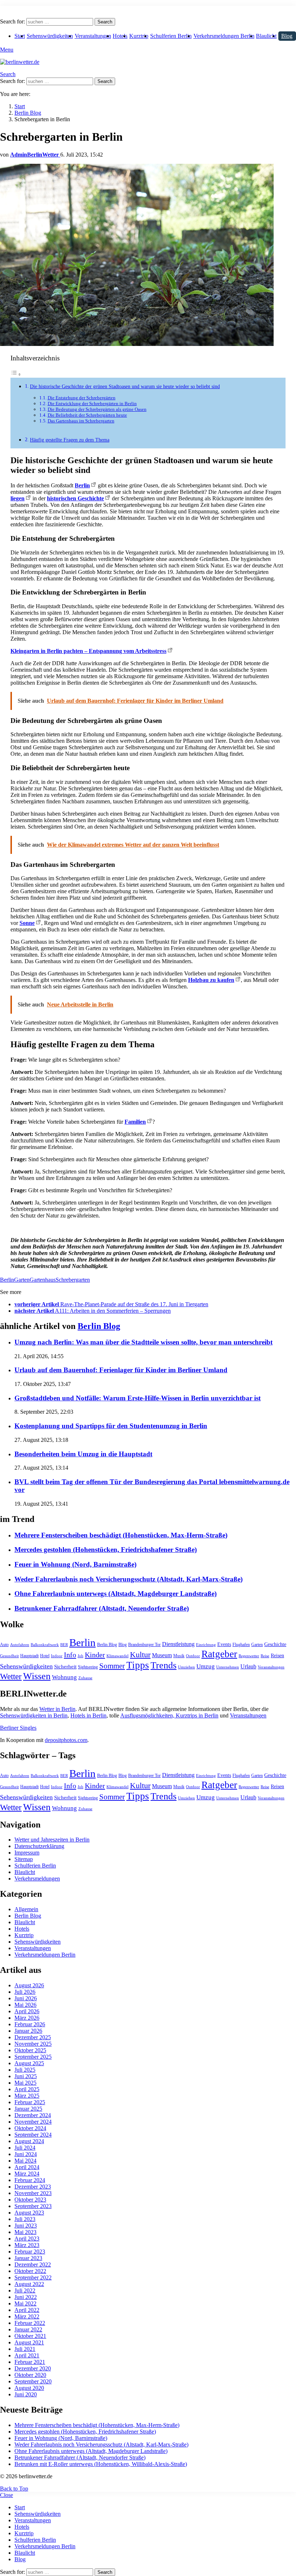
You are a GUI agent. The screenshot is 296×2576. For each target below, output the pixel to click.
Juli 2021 (25, 2349)
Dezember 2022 (33, 2265)
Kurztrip (139, 36)
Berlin (82, 485)
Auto (4, 1645)
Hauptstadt (29, 1656)
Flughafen (241, 1645)
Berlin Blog (99, 1326)
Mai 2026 (25, 2005)
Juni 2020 (26, 2394)
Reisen (277, 1656)
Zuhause (85, 1678)
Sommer (112, 1666)
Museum (162, 1655)
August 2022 (29, 2284)
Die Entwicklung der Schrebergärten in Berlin (92, 403)
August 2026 (29, 1985)
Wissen (37, 1676)
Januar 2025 (28, 2109)
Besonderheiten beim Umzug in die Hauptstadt (83, 1454)
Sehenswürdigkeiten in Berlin (34, 1715)
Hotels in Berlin (88, 1715)
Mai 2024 (25, 2161)
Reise (265, 1656)
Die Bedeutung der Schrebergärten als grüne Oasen (97, 409)
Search (105, 22)
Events (224, 1644)
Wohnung (64, 1677)
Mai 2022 (25, 2303)
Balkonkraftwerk (45, 1645)
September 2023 (33, 2206)
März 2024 (27, 2174)
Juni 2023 (26, 2226)
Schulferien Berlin (171, 36)
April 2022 (27, 2310)
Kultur (140, 1655)
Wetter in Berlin (57, 1709)
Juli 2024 (25, 2148)
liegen (18, 498)
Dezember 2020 (33, 2368)
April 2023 (27, 2239)
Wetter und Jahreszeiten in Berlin (52, 1840)
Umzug (206, 1666)
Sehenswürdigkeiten (50, 36)
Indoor (57, 1656)
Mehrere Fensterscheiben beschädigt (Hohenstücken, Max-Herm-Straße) (121, 1535)
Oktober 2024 (30, 2128)
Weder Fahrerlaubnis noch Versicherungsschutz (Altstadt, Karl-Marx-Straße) (129, 1579)
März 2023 (27, 2245)
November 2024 (33, 2122)
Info (70, 1655)
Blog (287, 36)
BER (64, 1645)
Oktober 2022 (30, 2271)
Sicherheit (65, 1667)
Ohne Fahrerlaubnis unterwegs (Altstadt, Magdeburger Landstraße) (116, 1594)
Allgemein (26, 1909)
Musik (179, 1656)
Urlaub (248, 1666)
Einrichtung (206, 1645)
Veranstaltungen (93, 36)
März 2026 (27, 2018)
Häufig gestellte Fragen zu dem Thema (70, 440)
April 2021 (27, 2355)
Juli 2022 (25, 2290)
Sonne (27, 923)
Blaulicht (266, 36)
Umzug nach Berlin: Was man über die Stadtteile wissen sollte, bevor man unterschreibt (143, 1342)
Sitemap (24, 1859)
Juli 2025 (25, 2070)
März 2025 (27, 2096)
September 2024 (33, 2135)
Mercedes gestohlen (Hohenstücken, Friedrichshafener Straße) (106, 1550)
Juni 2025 (26, 2076)
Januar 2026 (28, 2031)
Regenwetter (249, 1656)
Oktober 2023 (30, 2200)
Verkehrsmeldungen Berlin (224, 36)
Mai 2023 (25, 2232)
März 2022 (27, 2316)
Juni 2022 (26, 2297)
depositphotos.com (66, 1740)
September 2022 (33, 2277)
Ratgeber (219, 1654)
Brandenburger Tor (144, 1645)
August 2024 (29, 2141)
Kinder (95, 1655)
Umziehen (186, 1667)
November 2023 (33, 2193)
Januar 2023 (28, 2258)
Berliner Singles (18, 1728)
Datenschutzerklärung (39, 1846)
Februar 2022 (30, 2323)
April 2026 (27, 2011)
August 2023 (29, 2213)
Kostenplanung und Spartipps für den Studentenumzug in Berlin (111, 1426)
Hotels (120, 36)
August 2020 (29, 2388)
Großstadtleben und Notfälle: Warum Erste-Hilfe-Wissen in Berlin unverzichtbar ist (138, 1398)
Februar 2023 (30, 2252)
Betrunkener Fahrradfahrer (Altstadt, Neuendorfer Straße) (102, 1608)
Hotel (45, 1656)
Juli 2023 (25, 2219)
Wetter (11, 1676)
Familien (135, 1122)
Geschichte (275, 1644)
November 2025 (33, 2044)
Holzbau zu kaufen (211, 980)
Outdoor (193, 1656)
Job (80, 1656)
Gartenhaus (43, 1280)
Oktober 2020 (30, 2375)
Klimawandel (117, 1656)
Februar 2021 (30, 2362)
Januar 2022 (28, 2329)
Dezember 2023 (33, 2187)
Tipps (138, 1665)
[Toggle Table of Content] (16, 374)
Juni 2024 (26, 2154)
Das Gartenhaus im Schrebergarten (81, 421)
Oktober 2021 (30, 2336)
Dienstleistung (178, 1644)
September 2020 (33, 2381)
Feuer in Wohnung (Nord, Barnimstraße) (75, 1564)
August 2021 (29, 2342)
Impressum (27, 1853)
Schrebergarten (73, 1280)
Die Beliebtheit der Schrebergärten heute (87, 415)
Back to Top (14, 2489)
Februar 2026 (30, 2024)
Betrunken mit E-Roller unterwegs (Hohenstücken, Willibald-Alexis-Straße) (101, 2464)
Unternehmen (228, 1667)
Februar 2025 (30, 2102)
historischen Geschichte (75, 498)
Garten (22, 1280)
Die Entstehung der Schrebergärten (82, 398)
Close (6, 2495)
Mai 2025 (25, 2083)
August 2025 (29, 2063)
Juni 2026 (26, 1998)
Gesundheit (9, 1656)
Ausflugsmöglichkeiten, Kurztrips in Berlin (169, 1715)
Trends (164, 1665)
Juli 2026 (25, 1992)
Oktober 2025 (30, 2050)
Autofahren (20, 1645)
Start (20, 36)
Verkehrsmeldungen (37, 1879)
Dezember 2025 (33, 2037)
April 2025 (27, 2089)
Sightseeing (88, 1667)
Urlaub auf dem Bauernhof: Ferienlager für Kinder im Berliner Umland (121, 1370)
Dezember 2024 (33, 2115)
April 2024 (27, 2167)
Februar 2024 (30, 2180)
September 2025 (33, 2057)
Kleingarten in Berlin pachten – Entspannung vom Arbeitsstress (88, 651)
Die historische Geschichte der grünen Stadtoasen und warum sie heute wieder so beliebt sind (125, 386)
